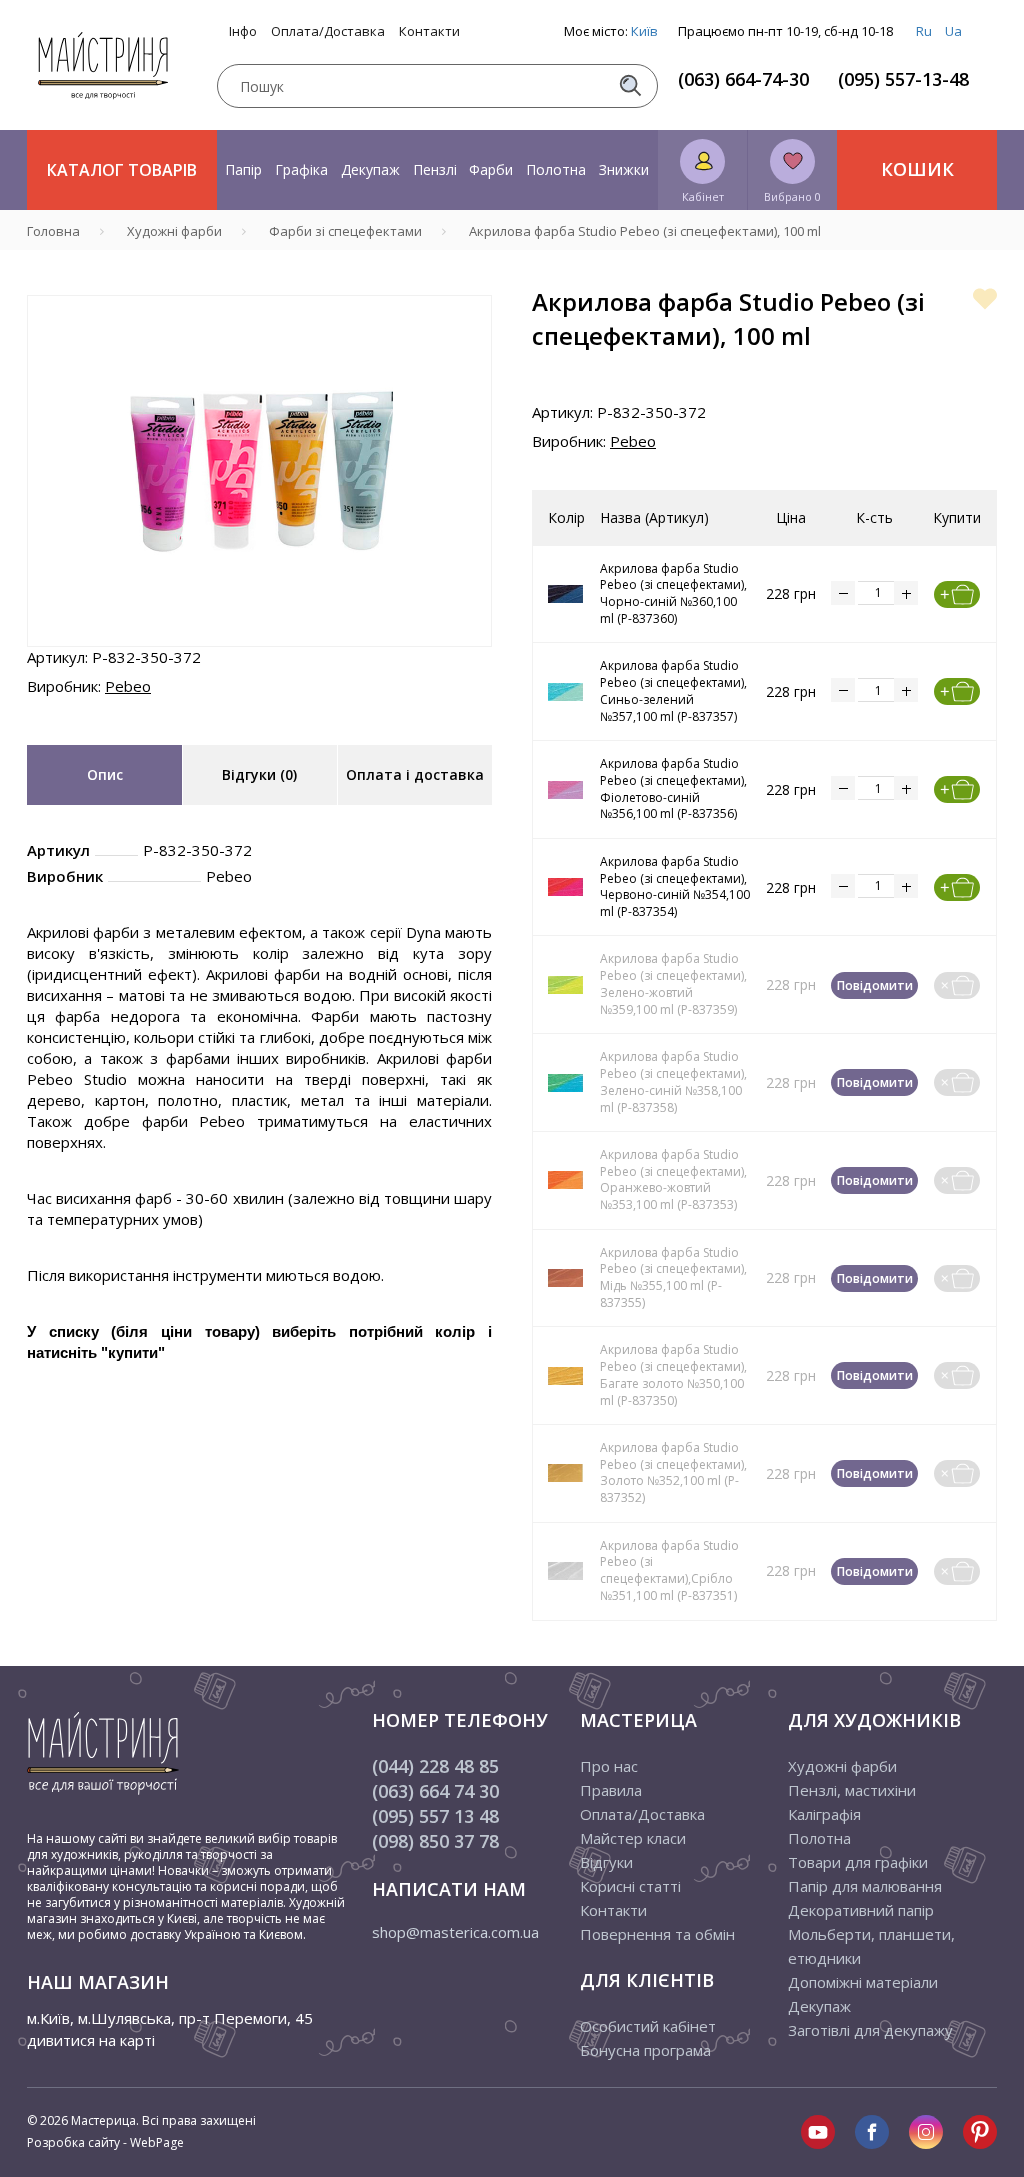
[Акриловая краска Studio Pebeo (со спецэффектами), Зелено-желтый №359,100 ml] (566, 985)
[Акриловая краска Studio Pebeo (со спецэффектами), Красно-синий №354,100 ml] (566, 887)
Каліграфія (824, 1814)
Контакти (429, 31)
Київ (644, 31)
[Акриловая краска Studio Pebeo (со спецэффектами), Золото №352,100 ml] (566, 1473)
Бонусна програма (645, 2050)
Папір (243, 169)
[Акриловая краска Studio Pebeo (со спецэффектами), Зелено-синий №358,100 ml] (566, 1083)
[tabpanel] (259, 471)
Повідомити (875, 985)
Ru (924, 31)
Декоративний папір (861, 1910)
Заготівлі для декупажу (870, 2030)
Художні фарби (842, 1766)
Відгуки (606, 1862)
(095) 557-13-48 (903, 79)
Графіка (301, 169)
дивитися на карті (91, 2040)
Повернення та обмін (657, 1934)
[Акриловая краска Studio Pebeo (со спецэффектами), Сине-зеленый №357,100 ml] (566, 692)
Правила (611, 1790)
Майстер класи (633, 1838)
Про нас (609, 1766)
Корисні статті (630, 1886)
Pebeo (128, 686)
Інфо (243, 31)
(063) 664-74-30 (743, 79)
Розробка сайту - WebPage (105, 2142)
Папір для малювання (865, 1886)
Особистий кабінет (648, 2026)
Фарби (491, 169)
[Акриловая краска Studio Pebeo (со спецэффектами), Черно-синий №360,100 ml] (566, 594)
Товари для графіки (858, 1862)
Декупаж (370, 169)
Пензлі (435, 169)
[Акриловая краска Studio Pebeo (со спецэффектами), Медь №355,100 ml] (566, 1278)
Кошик (917, 169)
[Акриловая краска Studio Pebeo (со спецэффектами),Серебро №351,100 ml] (566, 1571)
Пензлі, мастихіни (852, 1790)
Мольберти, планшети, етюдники (871, 1946)
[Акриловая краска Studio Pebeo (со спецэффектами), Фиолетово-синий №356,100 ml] (566, 790)
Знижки (624, 169)
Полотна (556, 169)
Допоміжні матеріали (863, 1982)
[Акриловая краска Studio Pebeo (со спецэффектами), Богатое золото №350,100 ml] (566, 1376)
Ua (953, 31)
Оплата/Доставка (328, 31)
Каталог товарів (122, 170)
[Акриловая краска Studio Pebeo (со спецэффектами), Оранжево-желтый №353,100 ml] (566, 1180)
